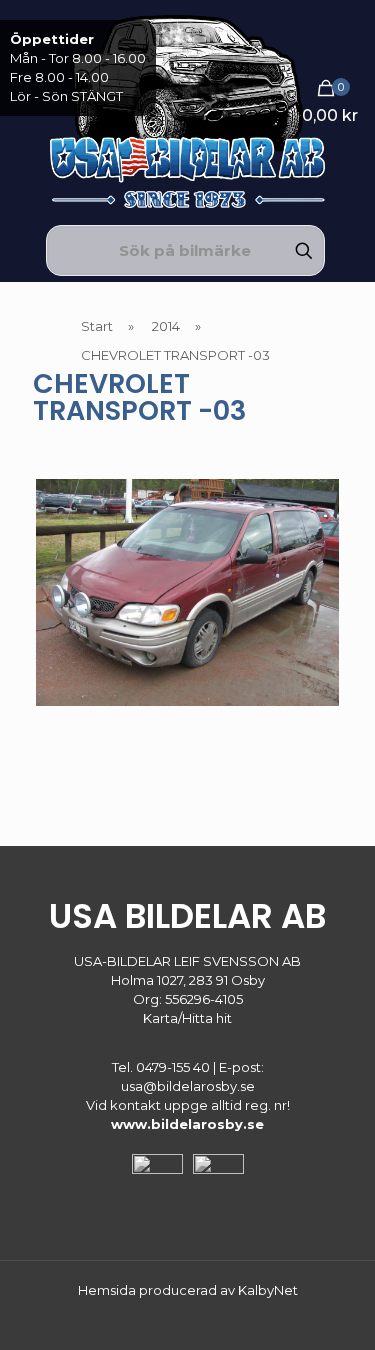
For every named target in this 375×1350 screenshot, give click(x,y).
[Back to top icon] (334, 1309)
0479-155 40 (173, 1067)
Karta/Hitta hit (187, 1018)
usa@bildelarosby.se (188, 1086)
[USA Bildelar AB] (187, 110)
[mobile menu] (348, 40)
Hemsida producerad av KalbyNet (188, 1290)
